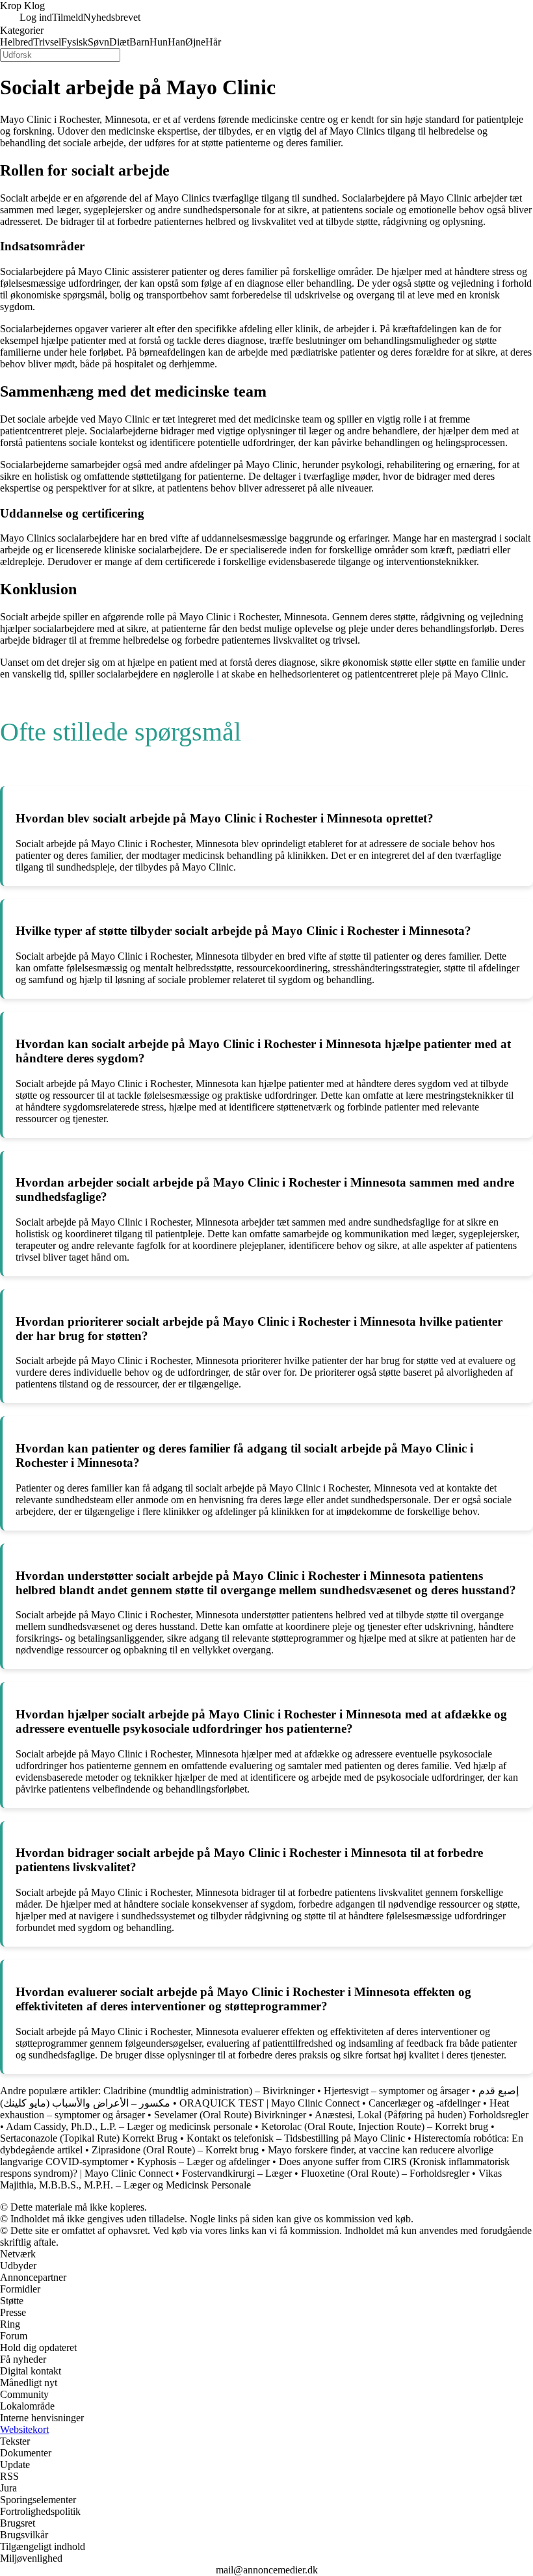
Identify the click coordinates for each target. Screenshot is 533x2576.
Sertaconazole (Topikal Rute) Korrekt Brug (89, 2138)
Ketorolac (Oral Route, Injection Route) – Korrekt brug (375, 2126)
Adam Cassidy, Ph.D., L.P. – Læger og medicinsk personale (129, 2126)
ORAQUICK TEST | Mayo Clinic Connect (269, 2103)
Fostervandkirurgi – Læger (237, 2173)
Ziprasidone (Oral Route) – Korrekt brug (175, 2150)
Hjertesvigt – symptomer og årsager (396, 2091)
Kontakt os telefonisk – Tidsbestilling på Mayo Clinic (296, 2138)
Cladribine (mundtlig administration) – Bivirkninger (210, 2091)
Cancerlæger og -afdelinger (424, 2103)
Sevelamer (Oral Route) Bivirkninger (230, 2115)
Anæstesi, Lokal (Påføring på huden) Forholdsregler (422, 2115)
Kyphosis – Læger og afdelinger (203, 2162)
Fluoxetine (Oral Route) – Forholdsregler (385, 2173)
